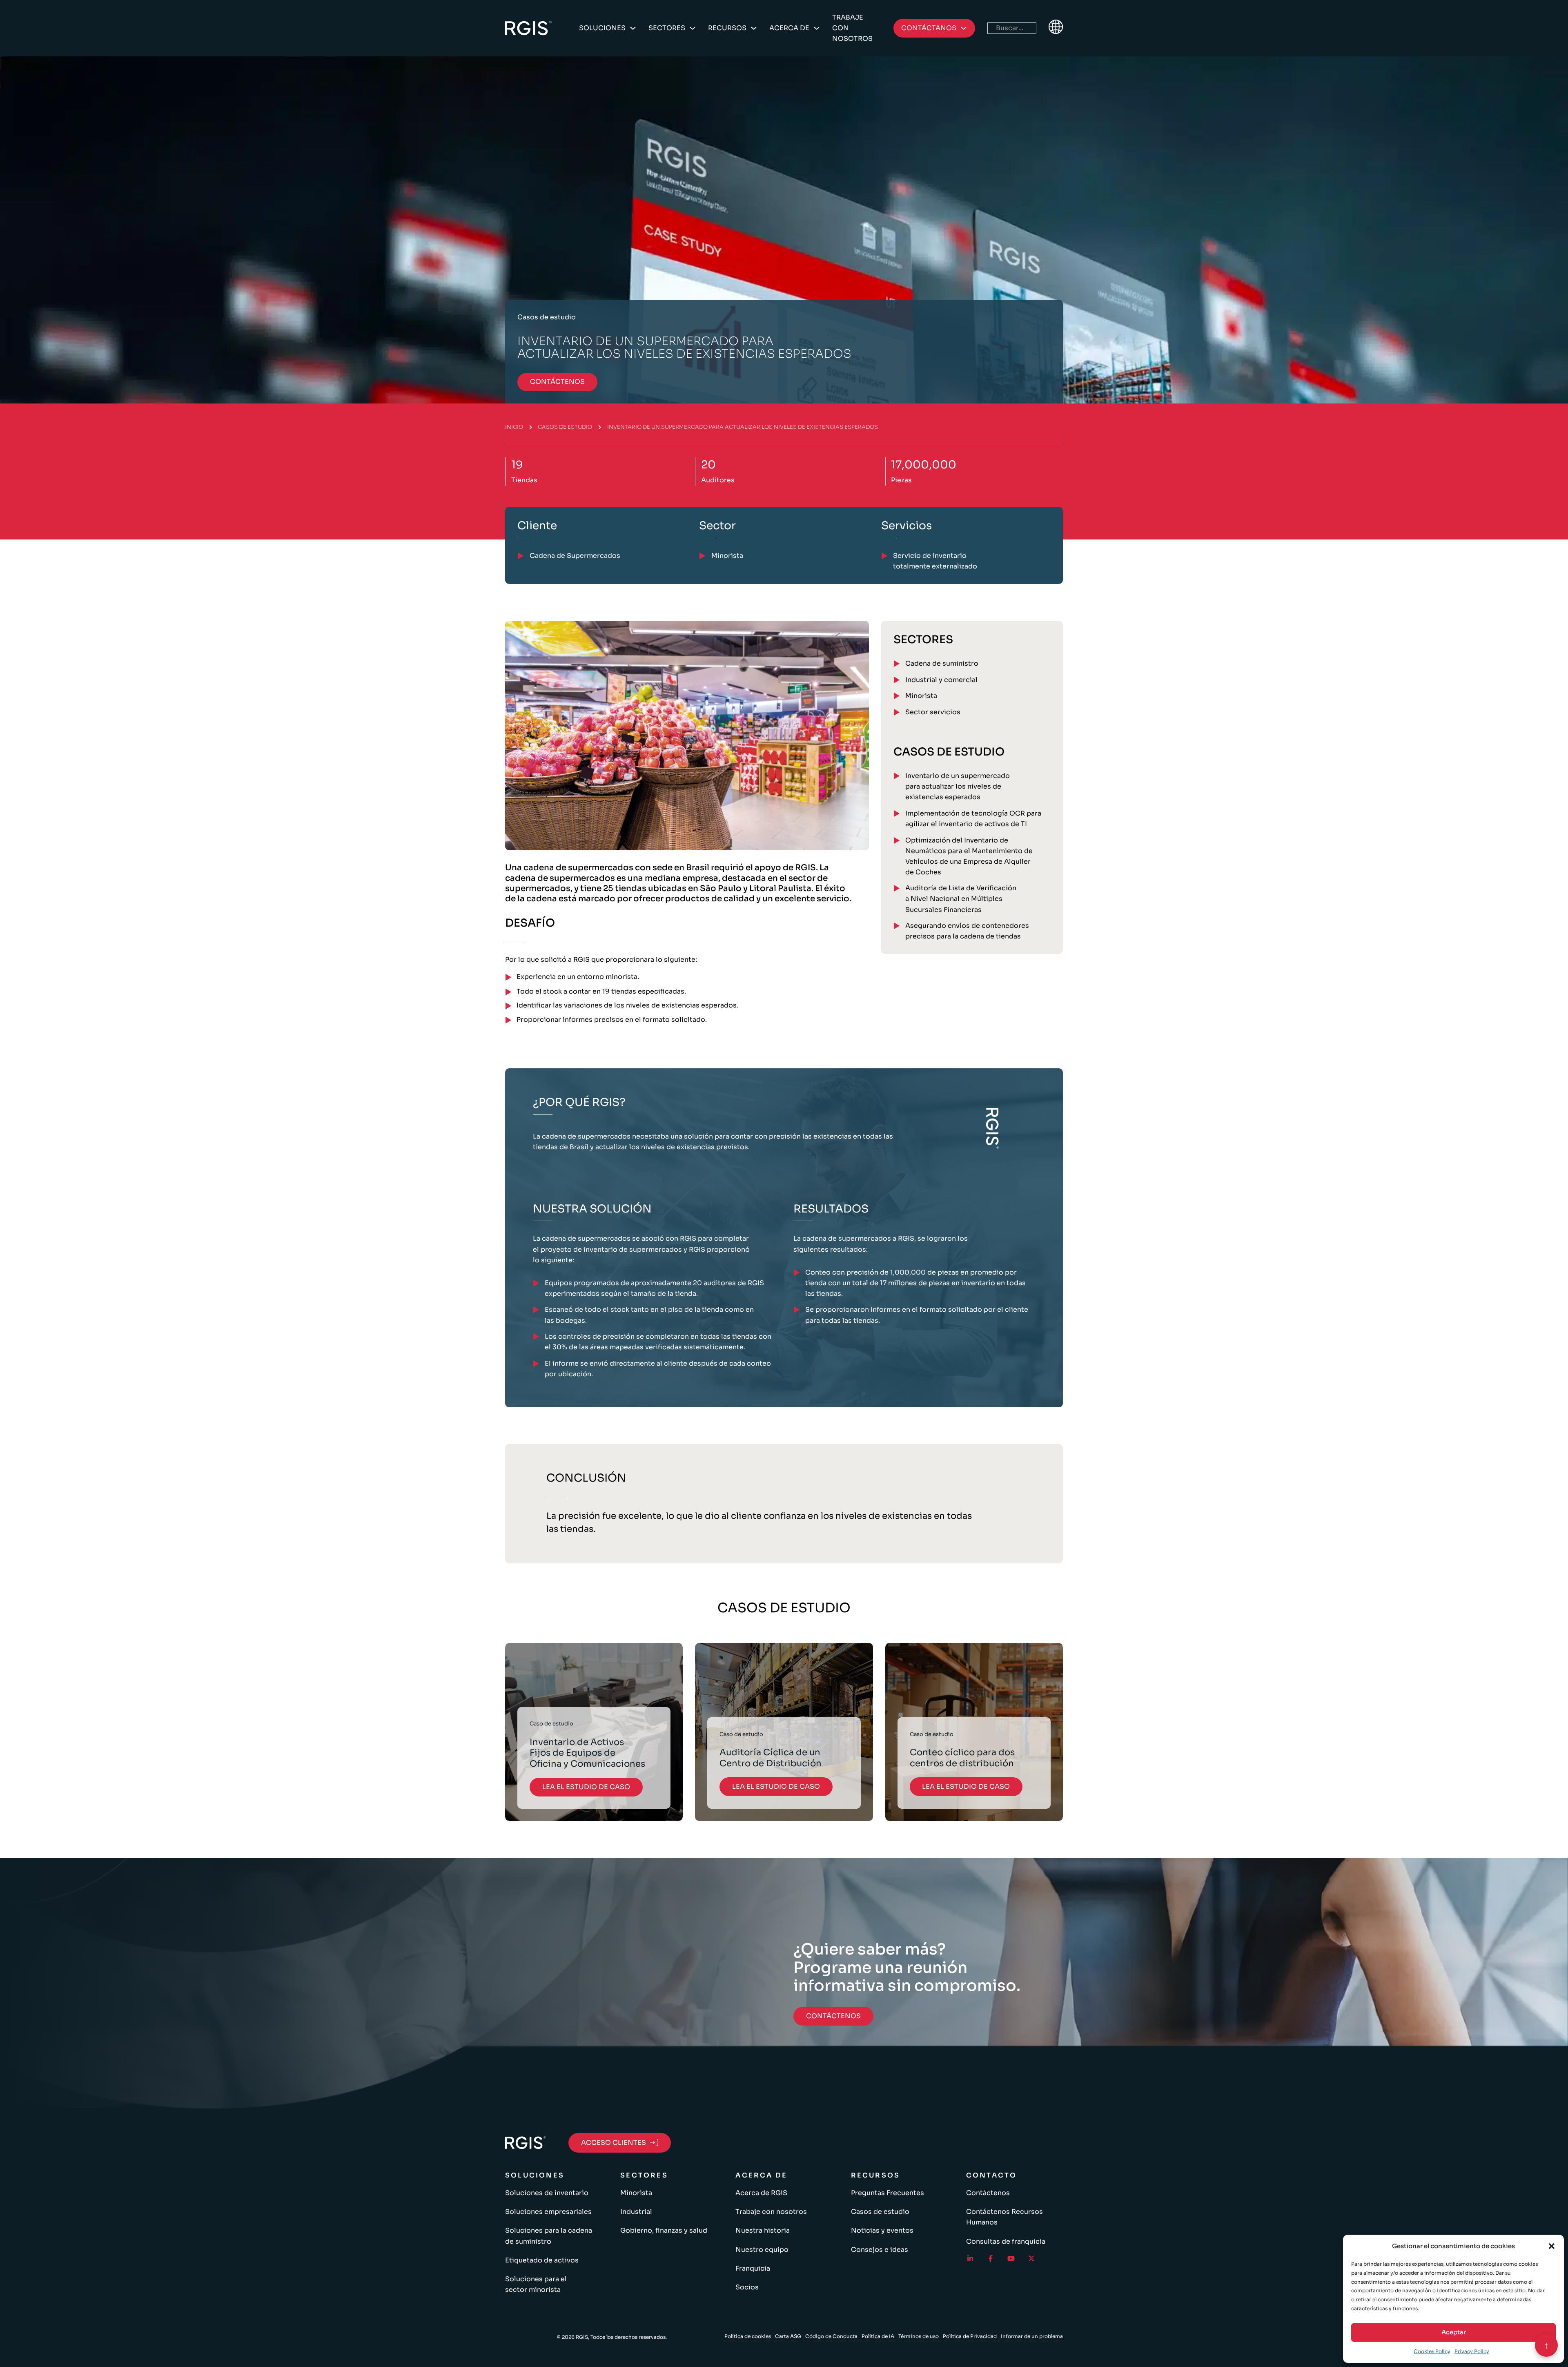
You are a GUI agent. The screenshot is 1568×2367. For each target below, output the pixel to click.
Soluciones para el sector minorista (536, 2284)
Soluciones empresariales (548, 2212)
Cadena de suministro (942, 663)
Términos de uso (919, 2336)
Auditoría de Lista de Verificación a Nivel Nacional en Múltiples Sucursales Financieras (961, 899)
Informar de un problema (1032, 2336)
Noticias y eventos (882, 2230)
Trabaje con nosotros (852, 28)
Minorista (921, 696)
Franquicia (753, 2268)
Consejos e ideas (880, 2250)
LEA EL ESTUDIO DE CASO (586, 1787)
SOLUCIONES (602, 28)
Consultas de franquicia (1006, 2241)
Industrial (636, 2212)
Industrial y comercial (941, 680)
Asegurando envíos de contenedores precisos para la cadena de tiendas (967, 931)
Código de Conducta (831, 2336)
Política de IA (878, 2336)
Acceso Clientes (614, 2143)
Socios (747, 2287)
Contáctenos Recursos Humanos (1004, 2217)
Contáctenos (988, 2193)
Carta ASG (788, 2336)
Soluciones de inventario (547, 2193)
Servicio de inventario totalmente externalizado (935, 561)
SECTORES (667, 28)
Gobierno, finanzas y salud (664, 2230)
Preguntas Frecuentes (888, 2193)
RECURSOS (727, 28)
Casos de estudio (565, 427)
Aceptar (1454, 2332)
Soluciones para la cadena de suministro (549, 2236)
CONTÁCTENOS (557, 382)
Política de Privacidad (970, 2336)
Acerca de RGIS (761, 2193)
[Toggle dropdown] (633, 28)
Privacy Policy (1472, 2351)
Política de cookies (748, 2336)
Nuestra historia (763, 2230)
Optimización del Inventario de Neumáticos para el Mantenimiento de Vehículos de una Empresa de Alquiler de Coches (969, 856)
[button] (1552, 2246)
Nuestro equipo (762, 2250)
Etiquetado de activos (542, 2260)
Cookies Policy (1432, 2351)
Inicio (514, 427)
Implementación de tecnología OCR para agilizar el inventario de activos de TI (973, 819)
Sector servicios (933, 712)
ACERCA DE (789, 28)
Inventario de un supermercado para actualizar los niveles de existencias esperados (958, 786)
